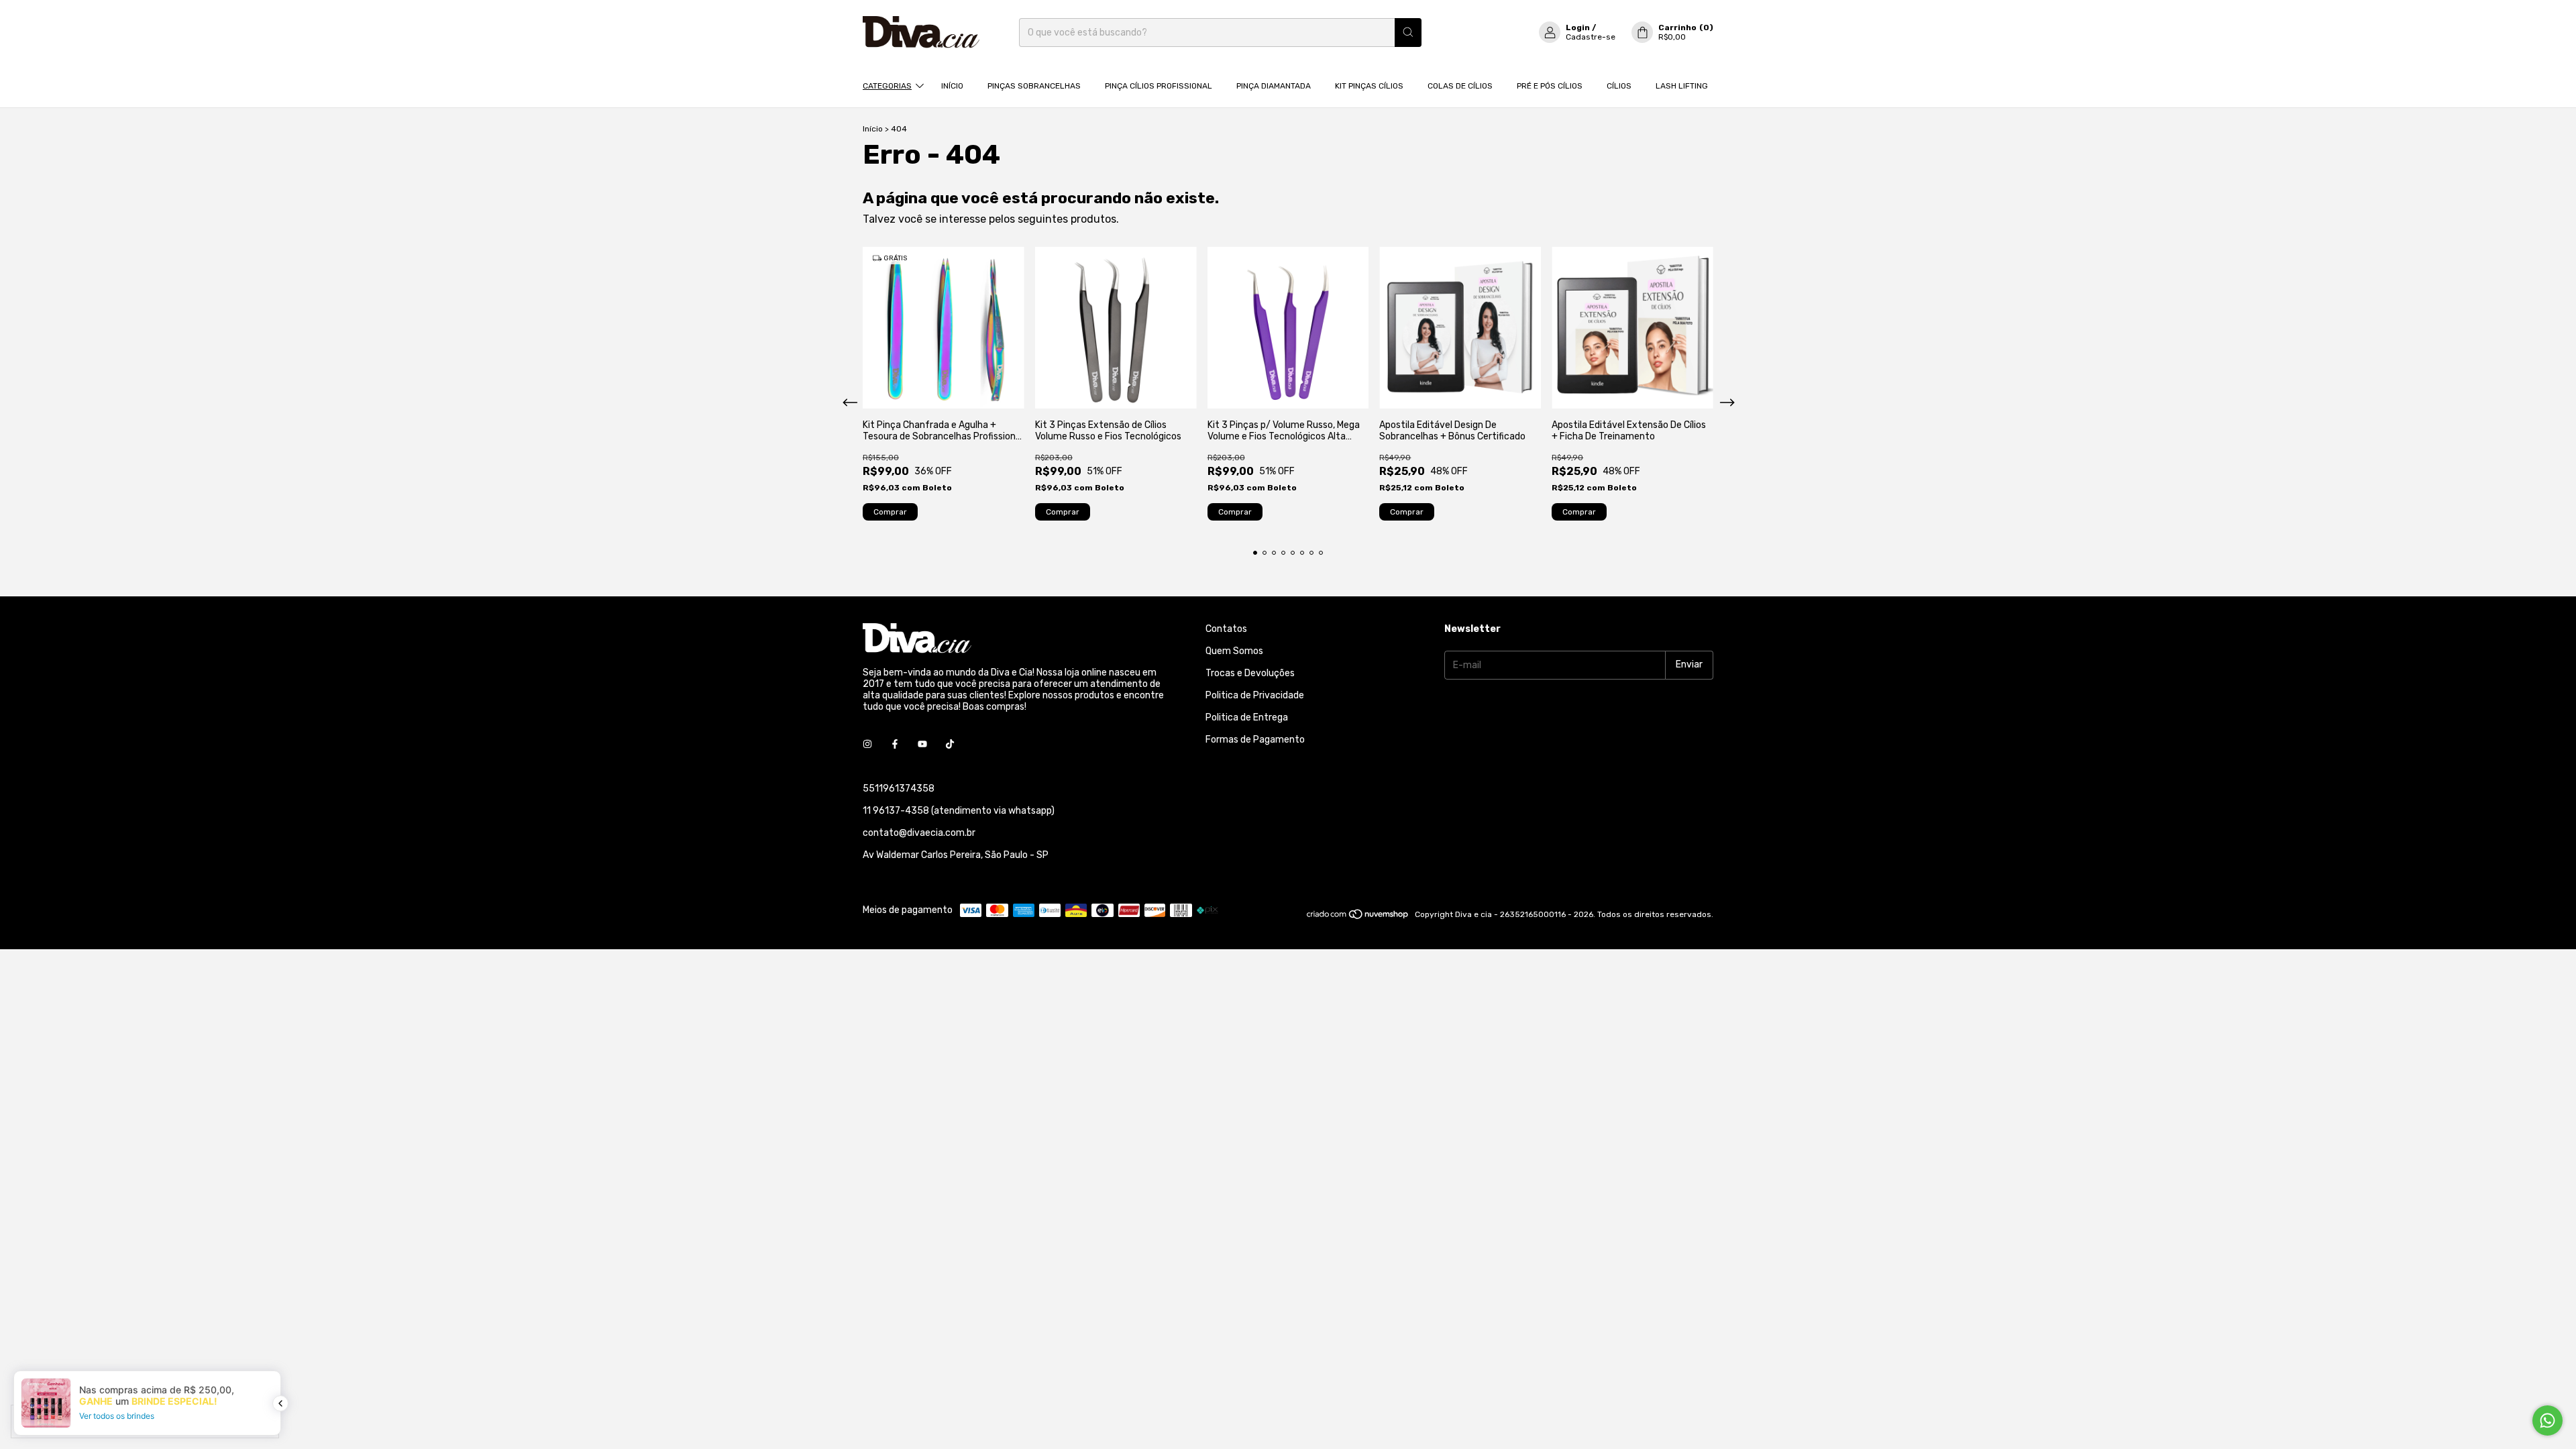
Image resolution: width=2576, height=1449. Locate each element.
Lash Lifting (1682, 86)
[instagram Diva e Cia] (867, 745)
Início (952, 86)
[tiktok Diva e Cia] (950, 745)
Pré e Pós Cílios (1550, 86)
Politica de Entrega (1247, 717)
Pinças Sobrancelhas (1034, 86)
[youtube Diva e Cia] (922, 745)
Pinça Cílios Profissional (1159, 86)
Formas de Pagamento (1255, 740)
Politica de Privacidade (1255, 695)
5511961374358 (899, 789)
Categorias (887, 86)
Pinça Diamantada (1274, 86)
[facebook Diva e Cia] (895, 745)
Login (1578, 28)
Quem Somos (1234, 651)
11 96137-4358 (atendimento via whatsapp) (959, 811)
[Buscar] (1408, 33)
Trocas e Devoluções (1250, 673)
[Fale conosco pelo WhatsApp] (2547, 1420)
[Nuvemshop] (1358, 918)
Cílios (1619, 86)
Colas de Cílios (1460, 86)
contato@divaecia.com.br (919, 833)
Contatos (1226, 629)
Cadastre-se (1591, 37)
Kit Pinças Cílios (1369, 86)
